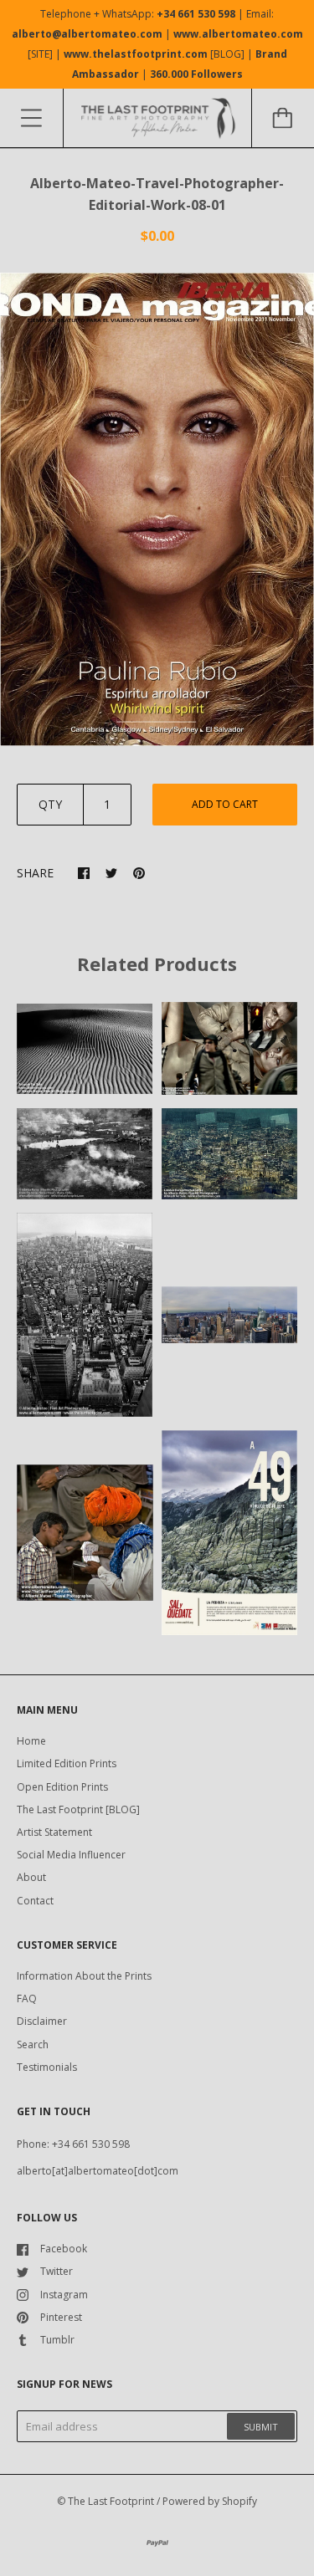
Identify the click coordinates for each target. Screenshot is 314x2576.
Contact (35, 1901)
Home (31, 1741)
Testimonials (47, 2067)
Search (33, 2044)
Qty (50, 804)
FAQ (27, 1998)
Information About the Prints (84, 1976)
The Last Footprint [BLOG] (78, 1809)
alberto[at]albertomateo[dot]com (98, 2171)
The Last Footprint (111, 2501)
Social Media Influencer (71, 1855)
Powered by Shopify (210, 2501)
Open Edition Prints (62, 1787)
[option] (157, 509)
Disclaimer (42, 2021)
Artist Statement (54, 1832)
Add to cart (225, 804)
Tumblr (57, 2340)
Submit (261, 2427)
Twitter (57, 2271)
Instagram (64, 2295)
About (31, 1877)
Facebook (64, 2249)
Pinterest (61, 2317)
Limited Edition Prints (67, 1763)
